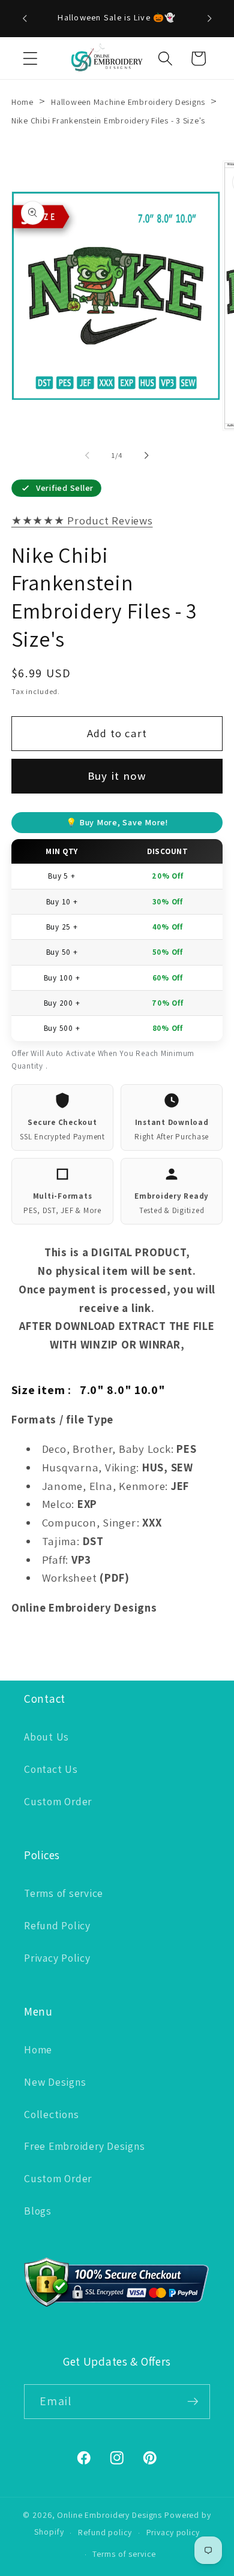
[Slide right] (147, 455)
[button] (30, 58)
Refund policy (105, 2532)
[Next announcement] (209, 19)
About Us (46, 1737)
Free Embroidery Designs (84, 2146)
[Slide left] (88, 455)
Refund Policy (57, 1925)
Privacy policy (173, 2532)
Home (22, 102)
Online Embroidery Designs (109, 2515)
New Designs (55, 2082)
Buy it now (117, 776)
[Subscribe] (193, 2402)
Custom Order (58, 1801)
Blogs (38, 2211)
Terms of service (64, 1893)
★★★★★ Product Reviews (82, 520)
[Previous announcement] (25, 19)
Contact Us (51, 1769)
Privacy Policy (57, 1958)
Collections (51, 2114)
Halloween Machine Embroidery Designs (128, 102)
